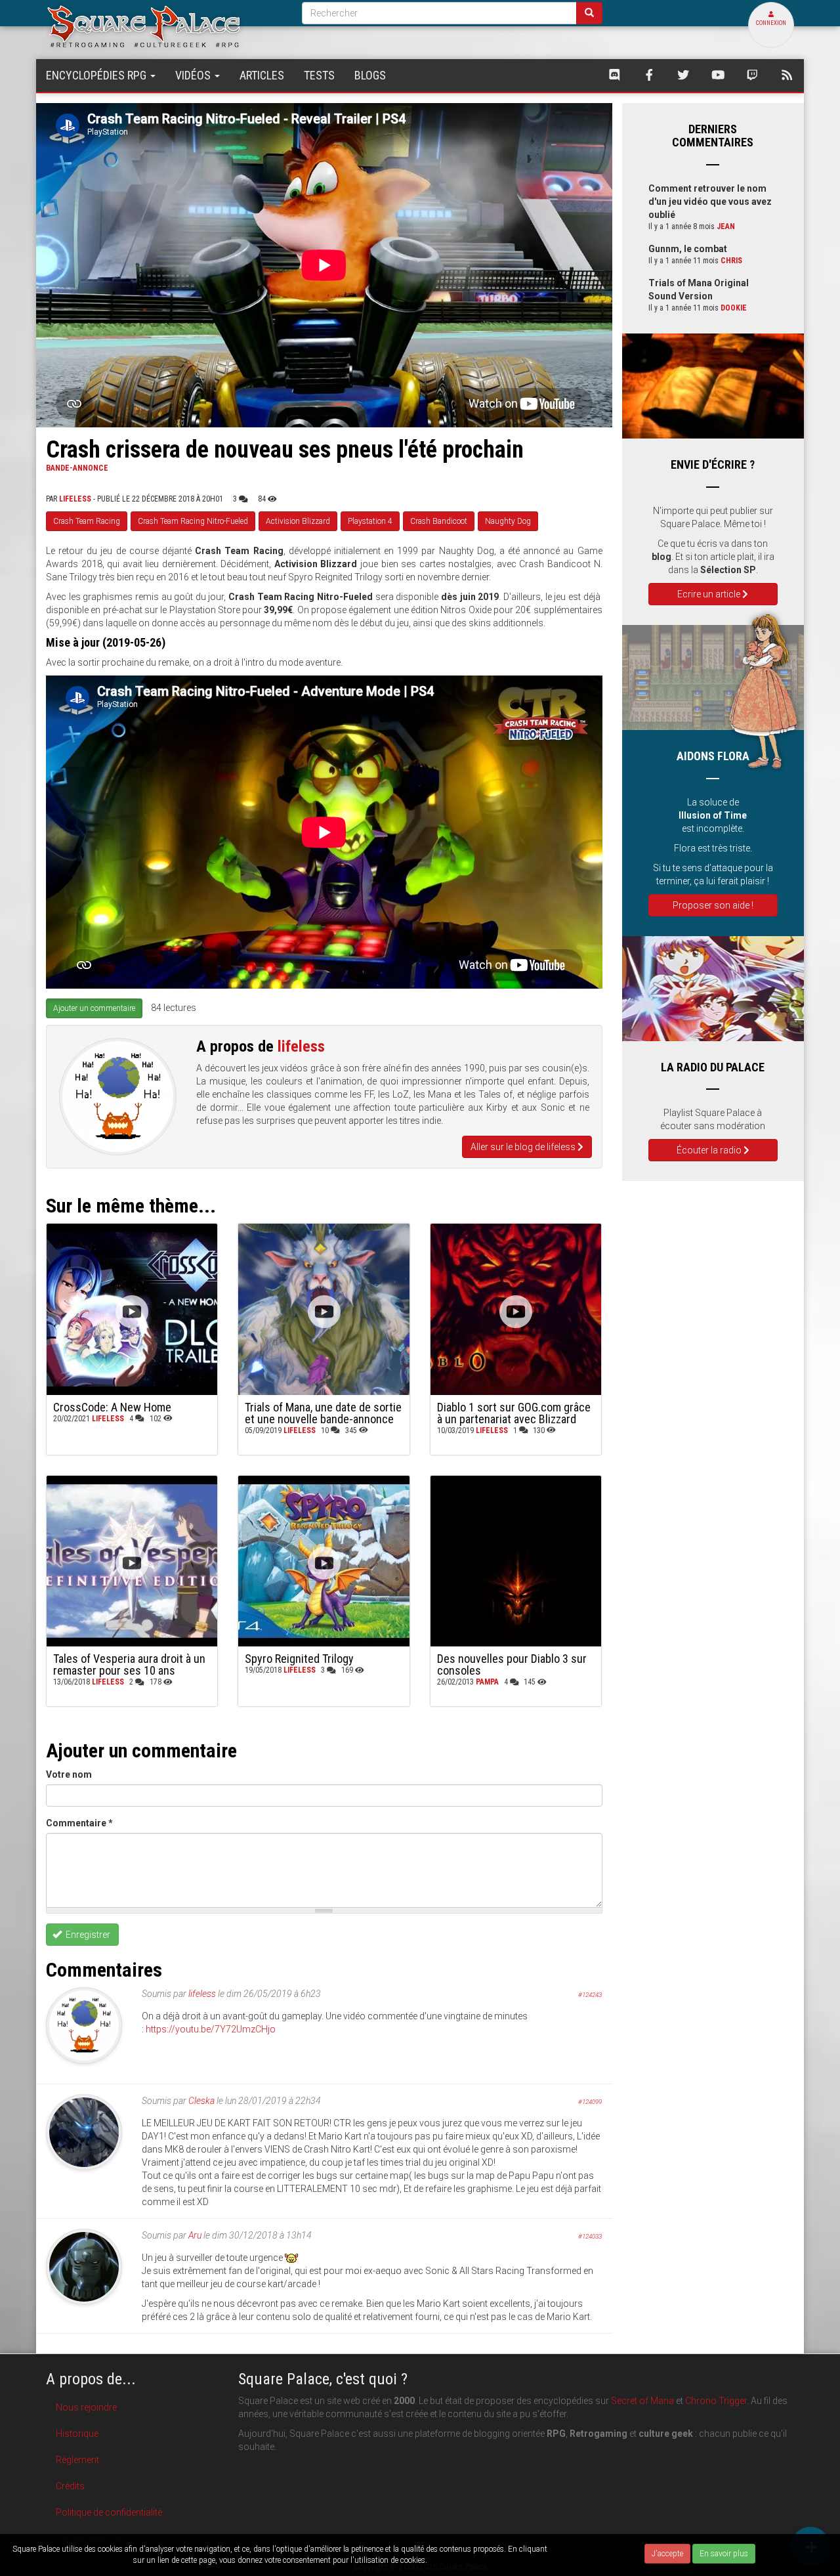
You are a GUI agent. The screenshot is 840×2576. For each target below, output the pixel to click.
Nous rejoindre (86, 2407)
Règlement (77, 2460)
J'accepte (667, 2554)
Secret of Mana (642, 2401)
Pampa (487, 1682)
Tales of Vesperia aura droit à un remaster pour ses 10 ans (129, 1664)
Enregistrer (87, 1935)
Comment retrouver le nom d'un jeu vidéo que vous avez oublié (710, 202)
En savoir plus (724, 2554)
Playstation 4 (370, 521)
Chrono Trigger (716, 2401)
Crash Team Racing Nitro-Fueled (193, 521)
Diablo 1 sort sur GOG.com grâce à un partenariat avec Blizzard (514, 1413)
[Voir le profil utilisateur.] (118, 1097)
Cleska (201, 2101)
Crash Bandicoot (439, 521)
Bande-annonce (77, 468)
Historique (77, 2434)
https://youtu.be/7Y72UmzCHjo (211, 2029)
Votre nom (69, 1774)
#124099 (590, 2102)
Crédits (70, 2486)
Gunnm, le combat (688, 249)
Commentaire (79, 1823)
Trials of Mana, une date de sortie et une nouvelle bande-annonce (323, 1413)
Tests (319, 75)
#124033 (590, 2236)
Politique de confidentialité (109, 2512)
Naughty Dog (508, 521)
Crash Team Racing (87, 521)
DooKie (734, 308)
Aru (195, 2235)
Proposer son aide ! (713, 905)
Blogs (370, 75)
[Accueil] (164, 26)
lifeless (75, 499)
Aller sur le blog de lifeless (524, 1147)
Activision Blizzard (298, 521)
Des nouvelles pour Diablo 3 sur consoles (512, 1664)
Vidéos (194, 75)
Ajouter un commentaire (94, 1008)
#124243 (590, 1995)
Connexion (771, 23)
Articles (262, 75)
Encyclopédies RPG (97, 75)
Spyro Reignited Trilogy (299, 1659)
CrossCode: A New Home (112, 1407)
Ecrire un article (710, 594)
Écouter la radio (710, 1150)
